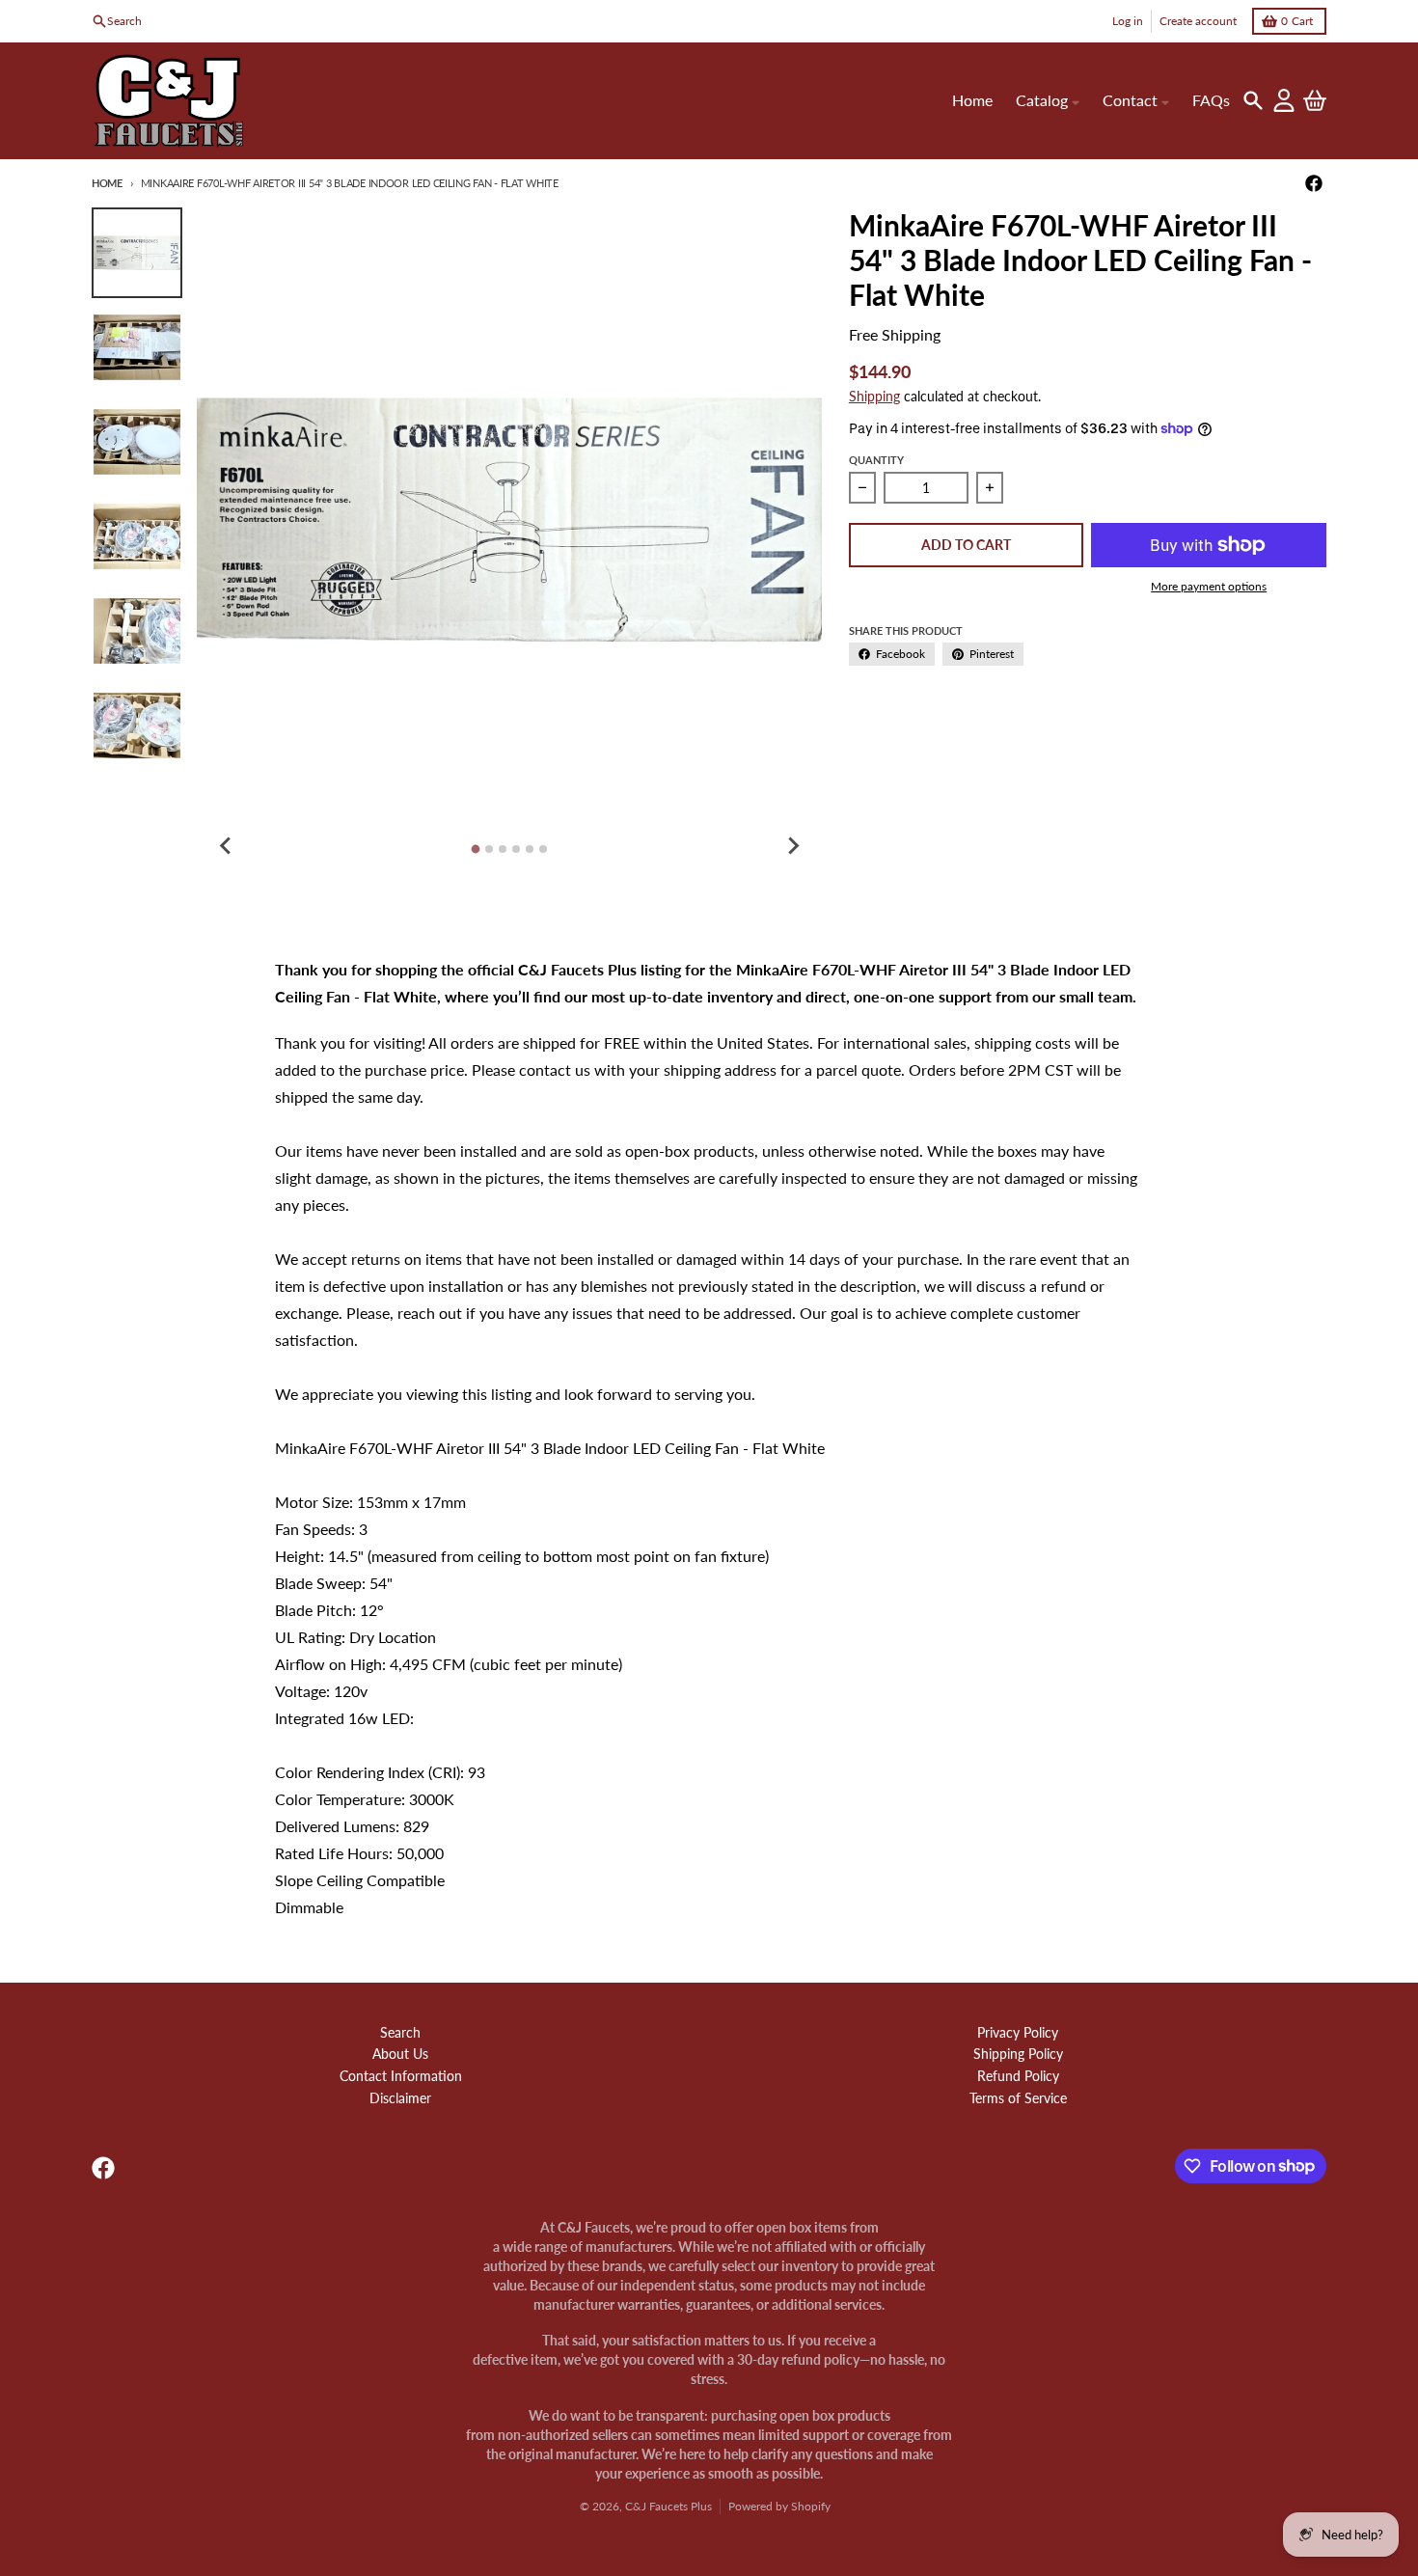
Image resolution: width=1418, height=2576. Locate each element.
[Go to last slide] (226, 846)
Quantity (876, 460)
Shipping (874, 396)
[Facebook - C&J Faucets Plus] (1314, 183)
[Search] (1253, 100)
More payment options (1209, 586)
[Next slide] (793, 846)
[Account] (1284, 100)
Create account (1198, 21)
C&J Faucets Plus (668, 2506)
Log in (1128, 21)
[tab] (476, 849)
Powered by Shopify (779, 2506)
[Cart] (1315, 100)
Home (107, 183)
